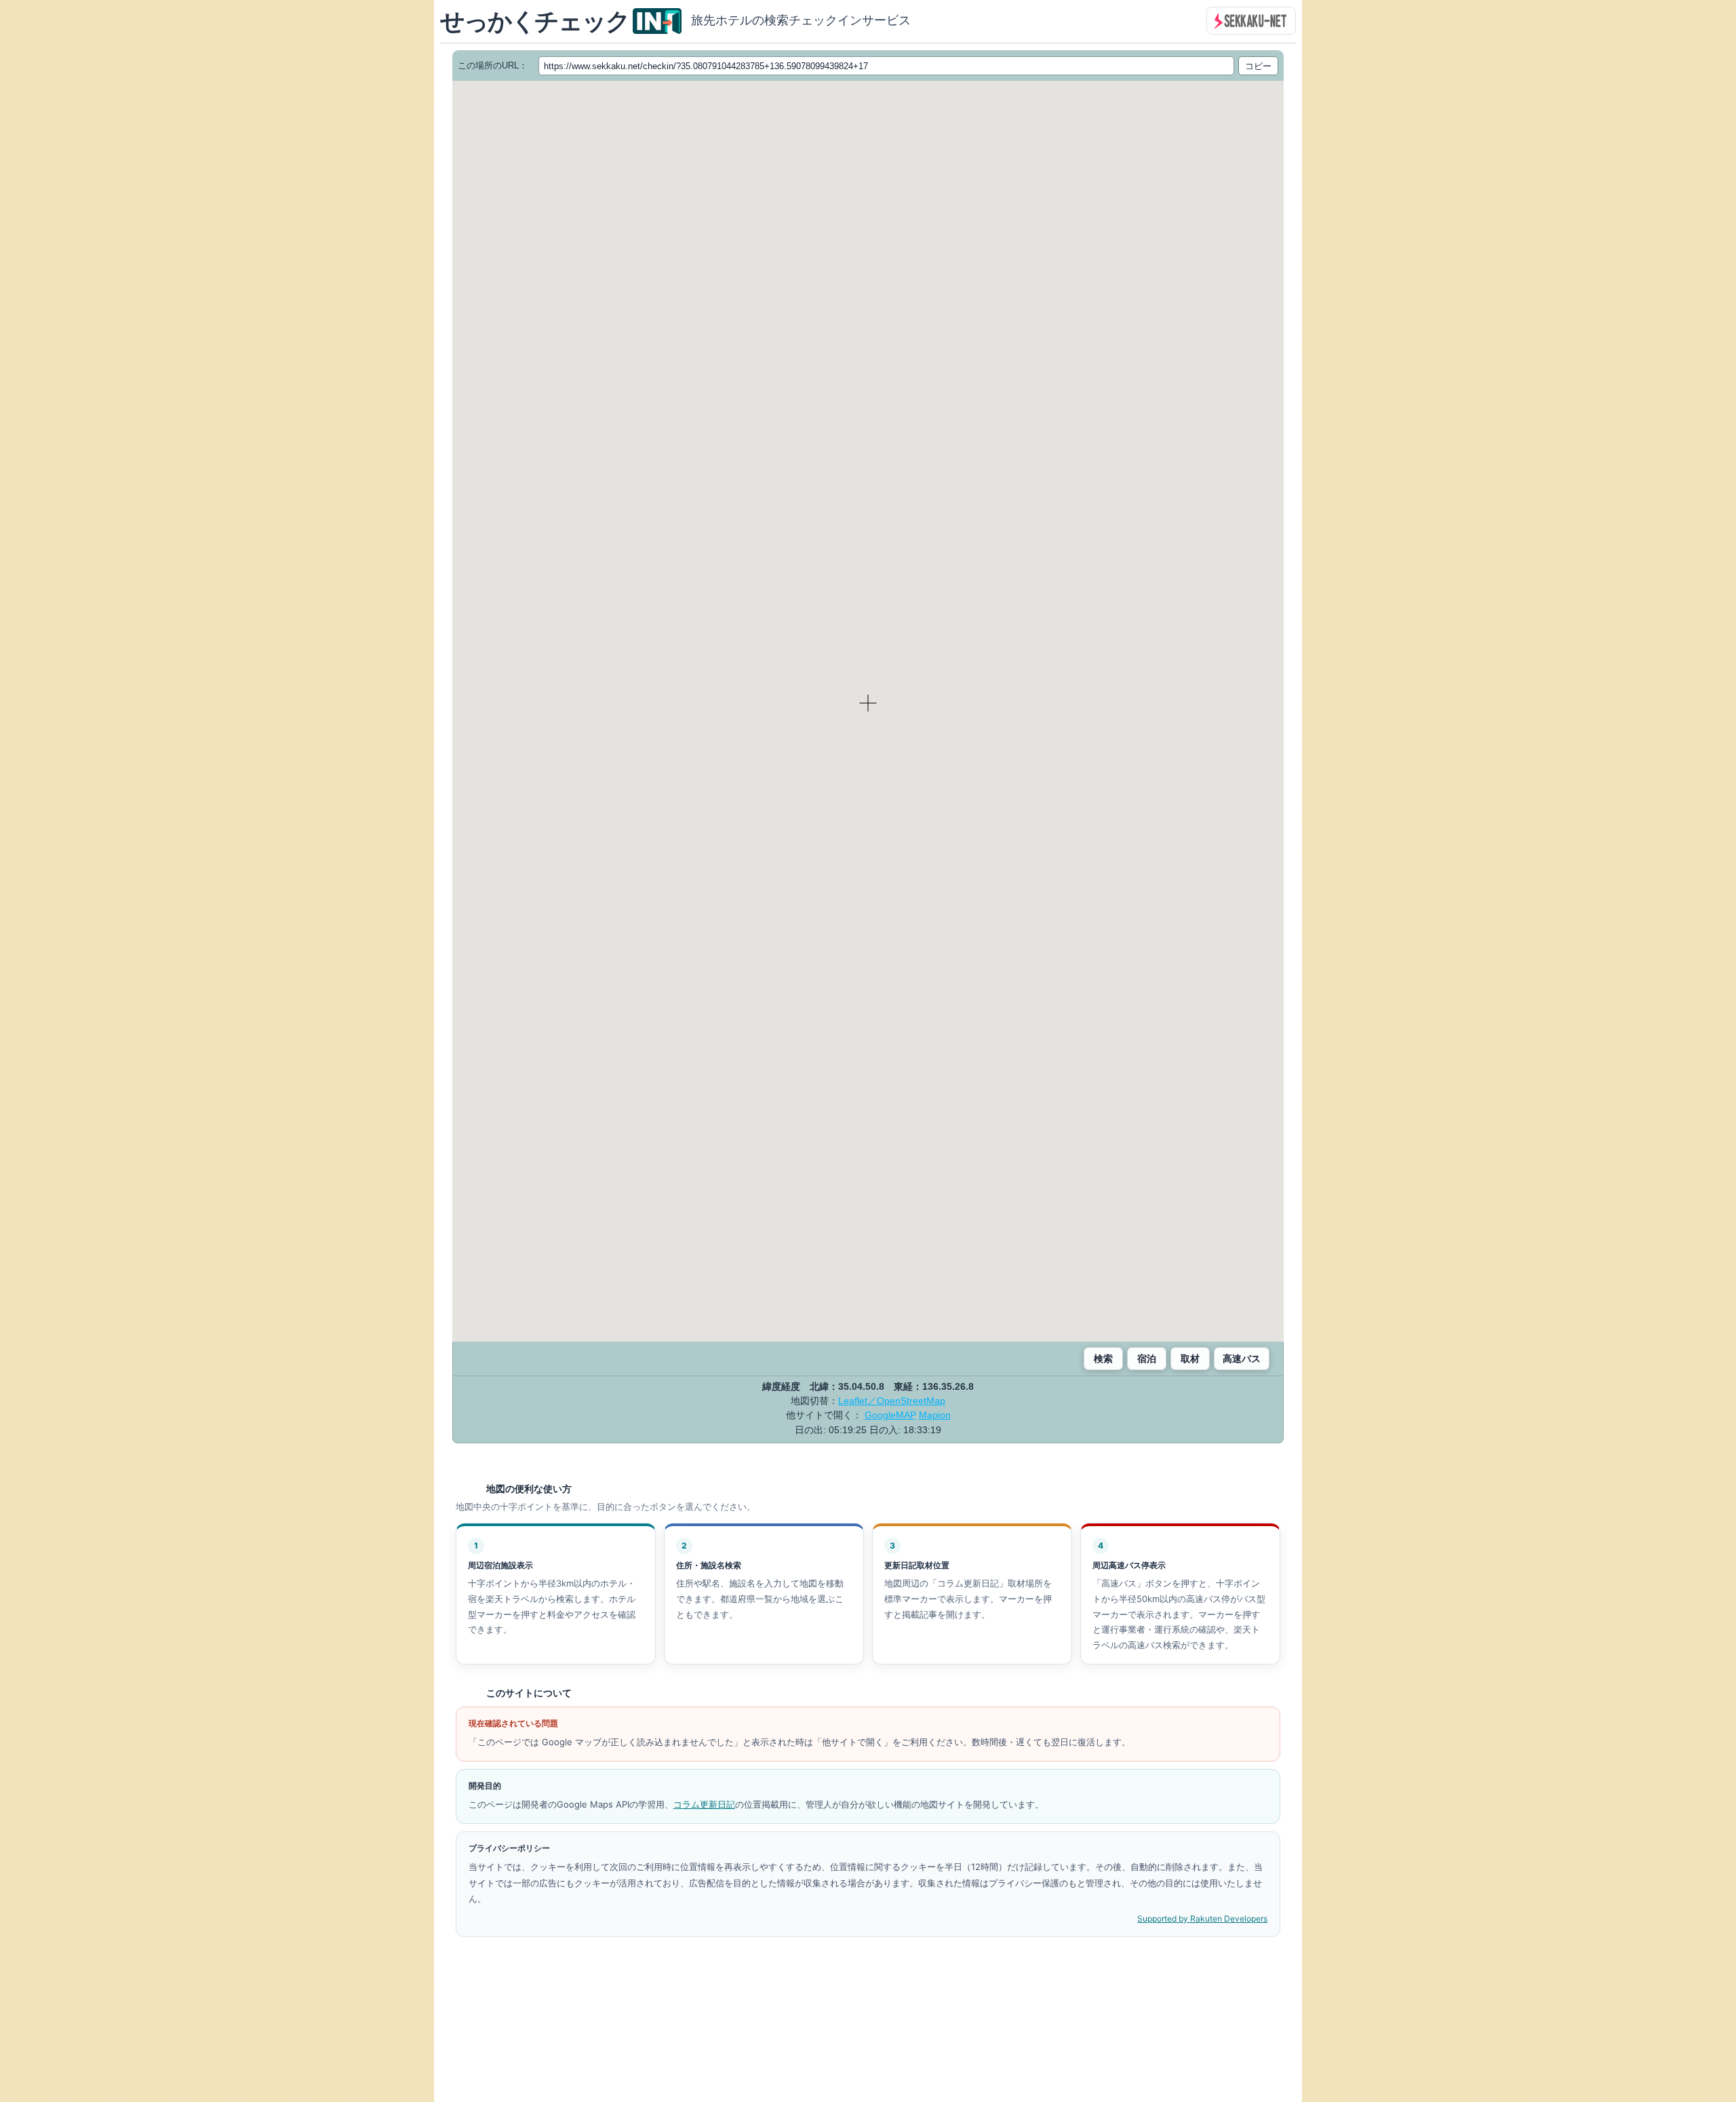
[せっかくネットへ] (1251, 21)
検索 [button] (1103, 1359)
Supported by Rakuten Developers (1202, 1919)
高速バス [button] (1242, 1359)
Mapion (935, 1415)
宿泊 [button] (1147, 1359)
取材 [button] (1190, 1359)
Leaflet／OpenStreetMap (892, 1401)
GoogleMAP (890, 1415)
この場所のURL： (493, 65)
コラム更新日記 (704, 1804)
